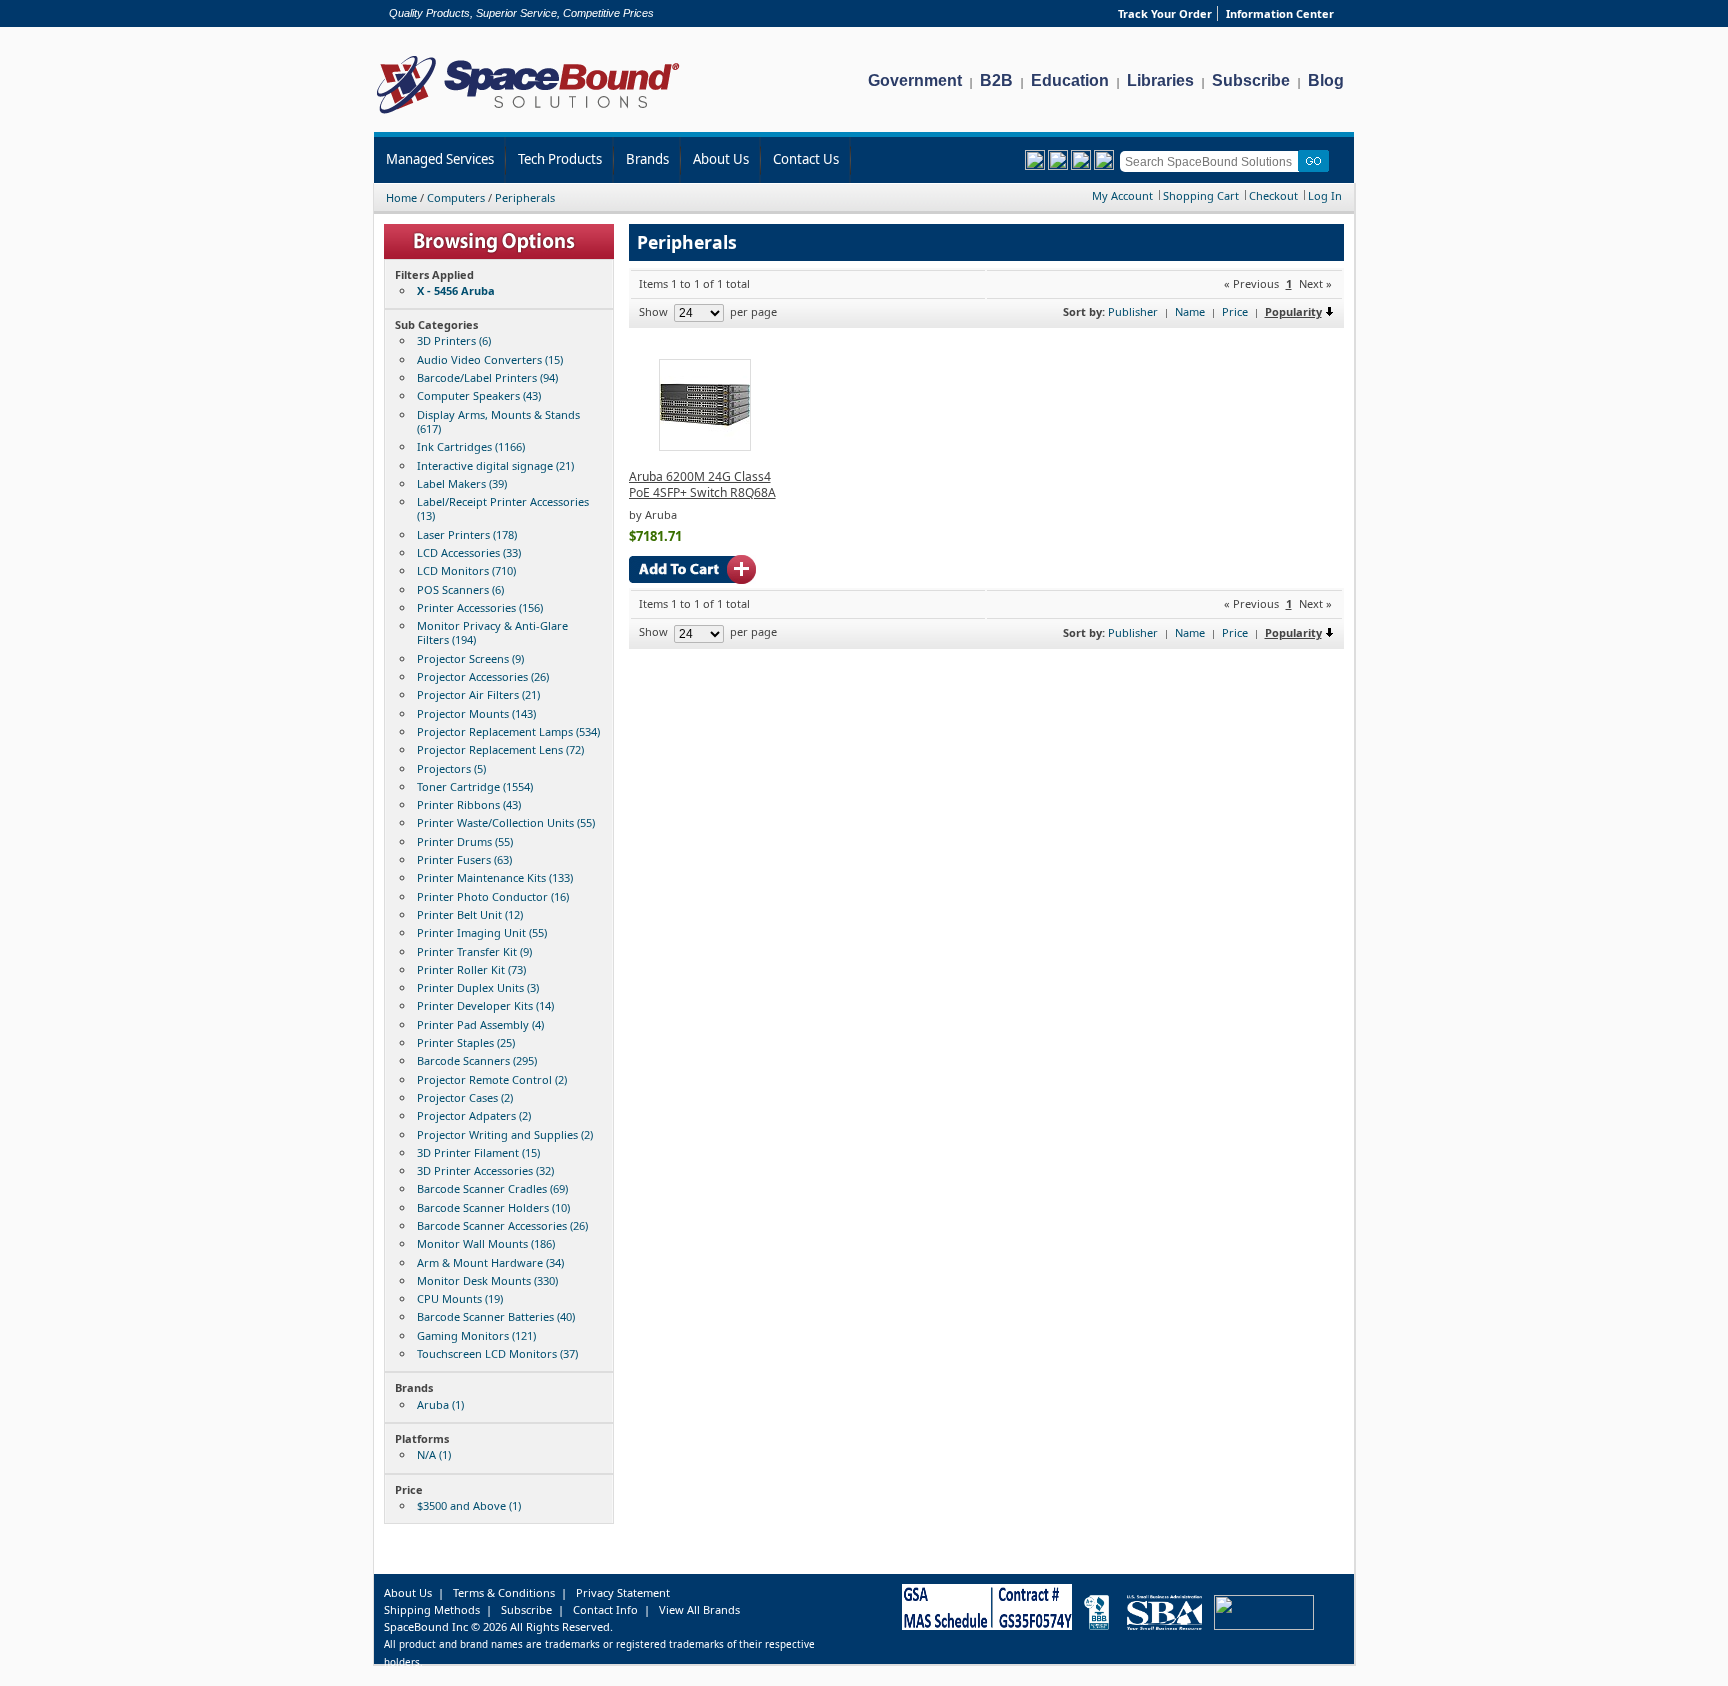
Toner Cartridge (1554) (475, 786)
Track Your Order (1165, 13)
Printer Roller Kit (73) (471, 969)
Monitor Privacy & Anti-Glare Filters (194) (492, 632)
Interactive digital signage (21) (495, 465)
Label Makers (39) (462, 483)
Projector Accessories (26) (483, 676)
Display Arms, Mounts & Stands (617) (498, 421)
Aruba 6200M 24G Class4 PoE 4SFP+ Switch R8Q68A (702, 484)
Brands (647, 159)
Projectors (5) (451, 768)
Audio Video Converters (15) (490, 359)
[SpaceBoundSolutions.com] (528, 115)
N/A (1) (434, 1454)
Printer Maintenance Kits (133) (495, 877)
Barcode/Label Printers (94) (487, 377)
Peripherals (525, 197)
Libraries (1160, 80)
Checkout (1273, 195)
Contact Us (806, 159)
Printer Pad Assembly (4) (480, 1024)
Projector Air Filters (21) (478, 694)
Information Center (1280, 13)
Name (1190, 311)
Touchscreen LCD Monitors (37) (497, 1353)
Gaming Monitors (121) (476, 1335)
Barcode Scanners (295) (477, 1060)
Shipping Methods (432, 1609)
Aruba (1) (440, 1404)
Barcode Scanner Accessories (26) (502, 1225)
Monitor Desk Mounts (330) (487, 1280)
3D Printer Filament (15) (478, 1152)
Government (915, 80)
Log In (1325, 195)
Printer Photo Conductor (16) (493, 896)
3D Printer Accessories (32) (485, 1170)
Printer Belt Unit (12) (470, 914)
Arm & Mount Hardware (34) (490, 1262)
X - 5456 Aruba (456, 290)
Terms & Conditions (504, 1592)
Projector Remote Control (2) (492, 1079)
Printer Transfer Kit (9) (474, 951)
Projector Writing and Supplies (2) (505, 1134)
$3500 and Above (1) (469, 1505)
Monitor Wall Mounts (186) (486, 1243)
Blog (1326, 80)
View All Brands (699, 1609)
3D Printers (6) (454, 340)
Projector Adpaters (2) (474, 1115)
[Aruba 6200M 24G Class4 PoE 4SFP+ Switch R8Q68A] (705, 446)
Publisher (1133, 311)
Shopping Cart (1201, 195)
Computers (456, 197)
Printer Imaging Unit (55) (482, 932)
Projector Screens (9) (470, 658)
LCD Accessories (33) (469, 552)
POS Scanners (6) (460, 589)
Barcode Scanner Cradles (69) (492, 1188)
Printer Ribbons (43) (469, 804)
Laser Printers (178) (467, 534)
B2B (996, 80)
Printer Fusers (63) (464, 859)
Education (1070, 80)
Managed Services (440, 159)
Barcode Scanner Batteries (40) (496, 1316)
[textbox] (1212, 161)
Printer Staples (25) (466, 1042)
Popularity (1293, 311)
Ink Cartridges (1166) (471, 446)
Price (1235, 311)
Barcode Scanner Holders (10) (493, 1207)
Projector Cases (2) (465, 1097)
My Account (1122, 195)
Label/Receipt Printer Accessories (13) (503, 508)
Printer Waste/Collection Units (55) (506, 822)
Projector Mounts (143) (476, 713)
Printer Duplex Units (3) (478, 987)
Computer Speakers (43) (479, 395)
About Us (721, 159)
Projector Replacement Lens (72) (500, 749)
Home (401, 197)
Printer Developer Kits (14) (485, 1005)
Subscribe (1251, 80)
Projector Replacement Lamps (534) (508, 731)
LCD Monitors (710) (466, 570)
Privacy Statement (623, 1592)
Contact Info (605, 1609)
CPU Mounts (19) (460, 1298)
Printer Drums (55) (465, 841)
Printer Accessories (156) (480, 607)
